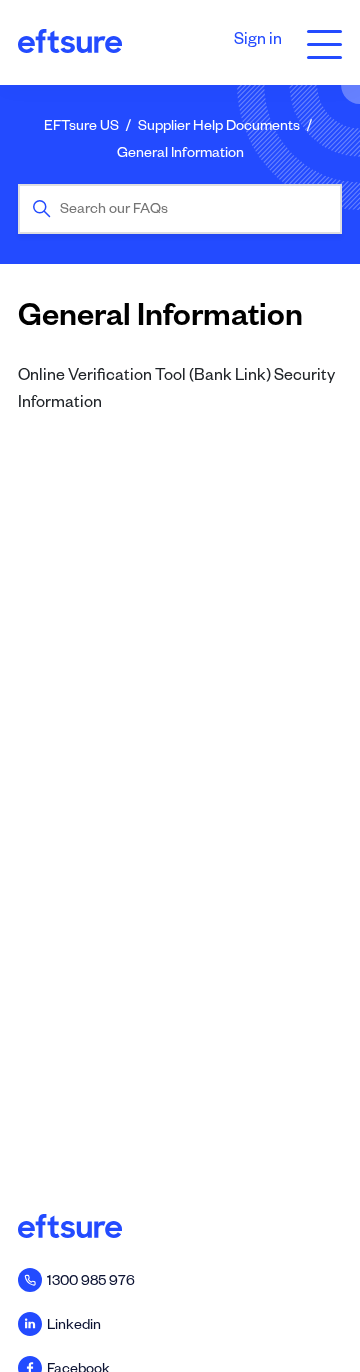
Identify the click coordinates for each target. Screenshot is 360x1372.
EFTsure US (81, 128)
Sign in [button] (258, 42)
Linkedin (74, 1327)
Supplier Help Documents (219, 128)
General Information (180, 155)
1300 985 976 (91, 1283)
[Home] (70, 43)
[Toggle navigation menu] (319, 42)
